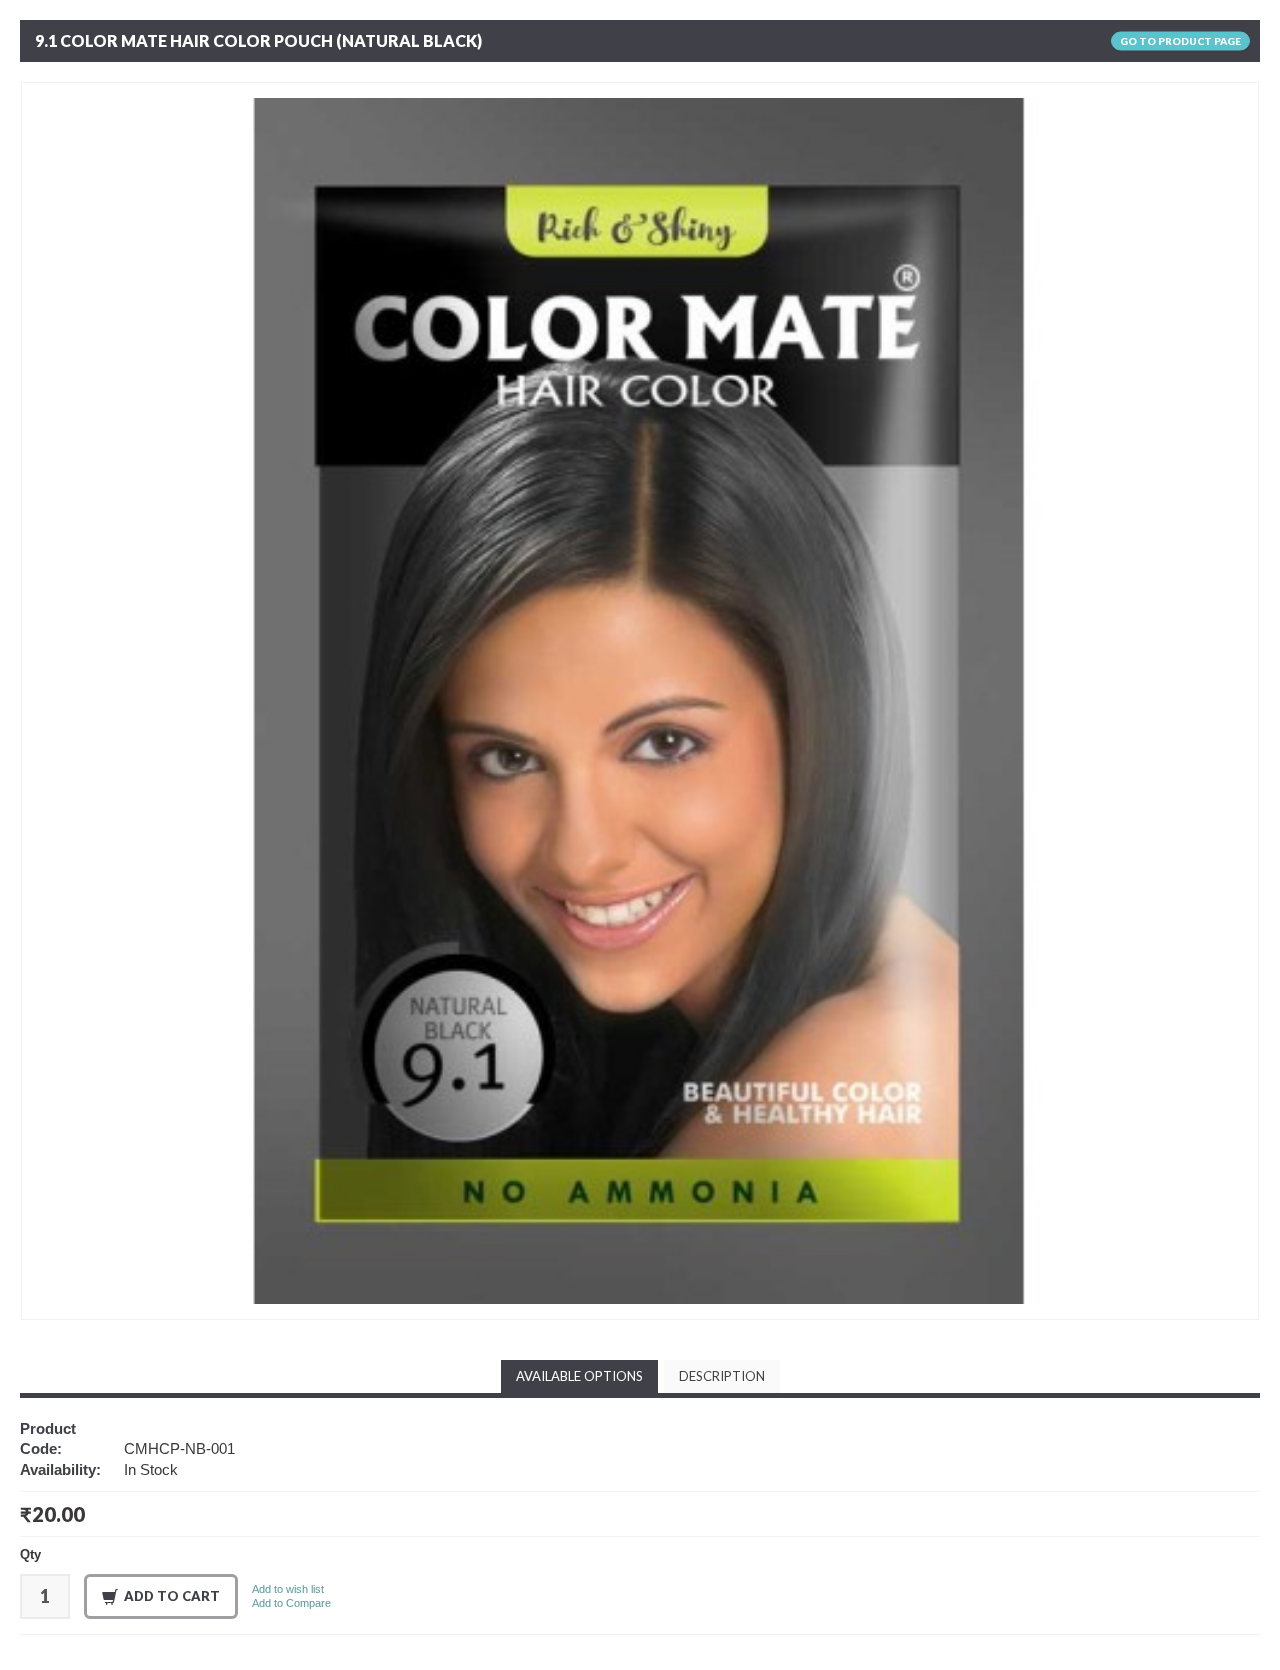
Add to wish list (288, 1589)
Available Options (579, 1376)
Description (722, 1376)
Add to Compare (291, 1603)
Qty (30, 1554)
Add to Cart (172, 1596)
